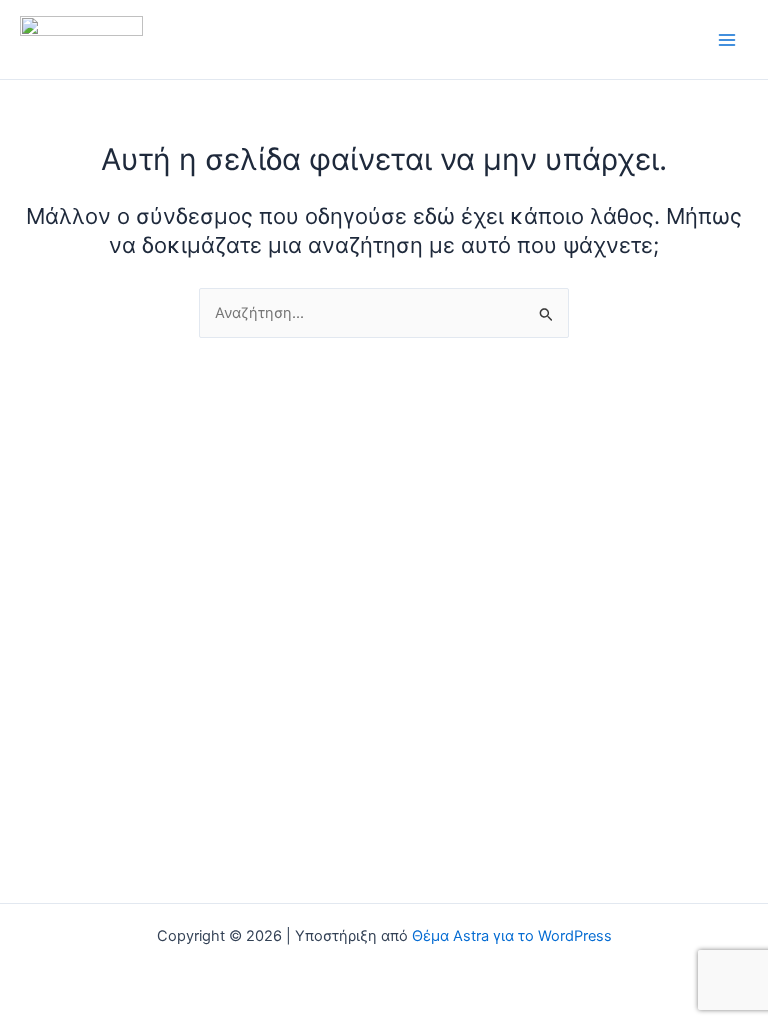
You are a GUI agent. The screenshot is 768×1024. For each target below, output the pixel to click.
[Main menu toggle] (727, 40)
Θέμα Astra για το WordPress (512, 936)
